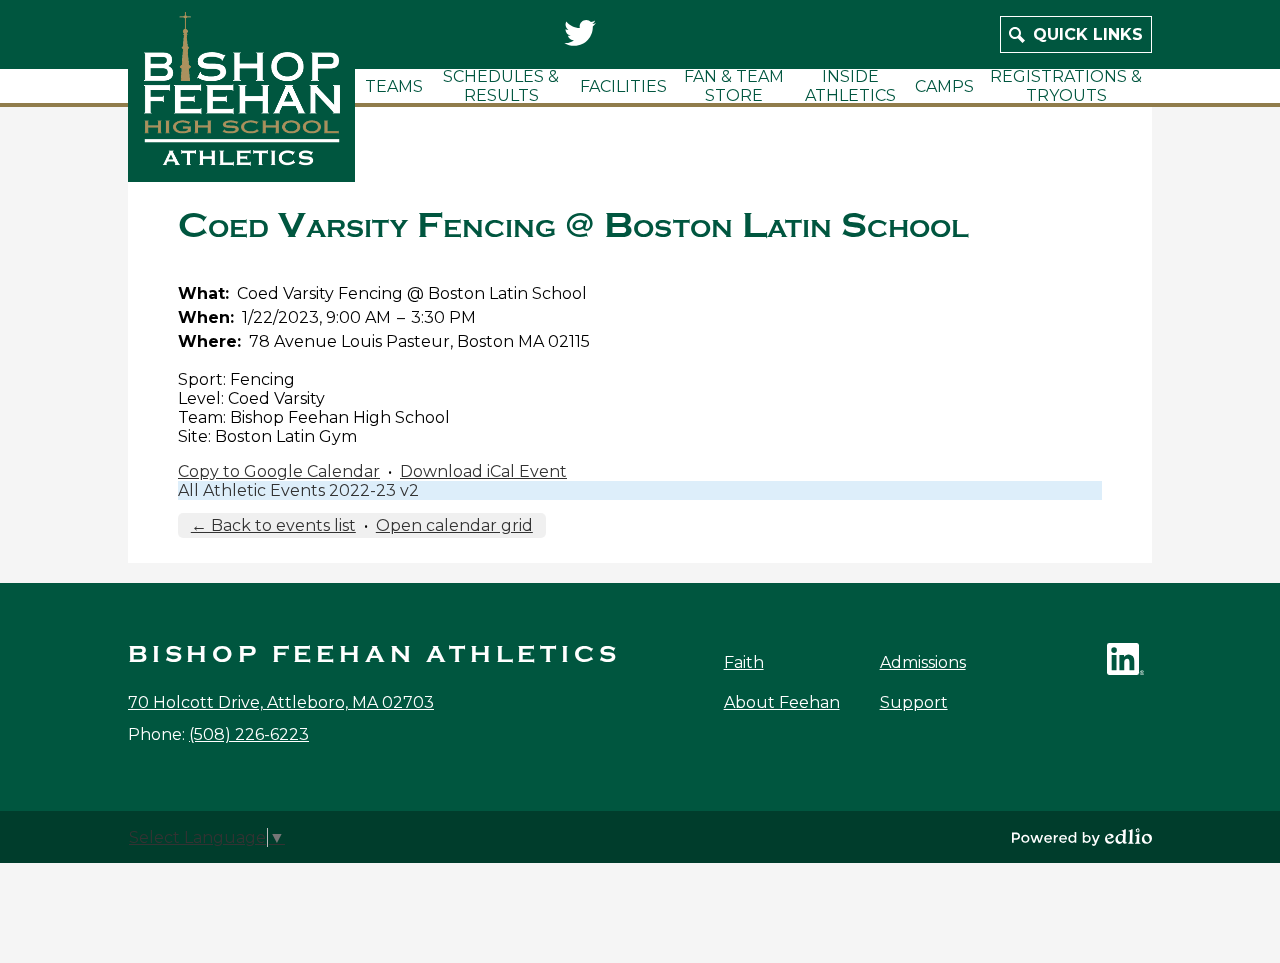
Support (914, 702)
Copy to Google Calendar (279, 471)
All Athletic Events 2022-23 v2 (298, 490)
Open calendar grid (454, 525)
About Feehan (782, 702)
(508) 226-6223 (249, 734)
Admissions (923, 662)
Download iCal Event (483, 471)
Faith (744, 662)
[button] (394, 86)
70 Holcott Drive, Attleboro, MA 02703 (281, 702)
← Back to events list (273, 525)
